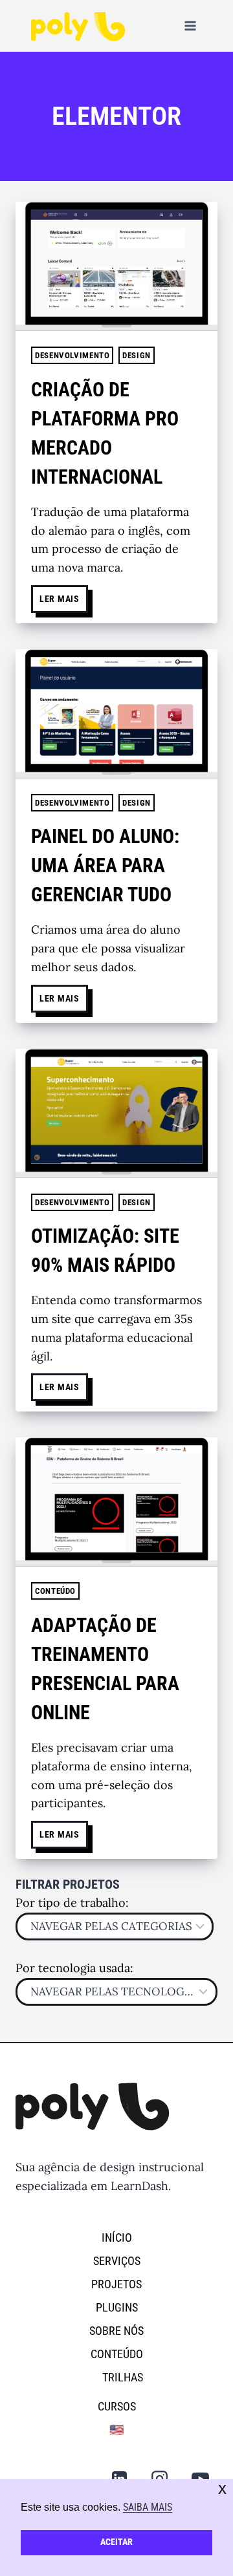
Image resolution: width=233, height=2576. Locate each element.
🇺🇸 (116, 2430)
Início (117, 2238)
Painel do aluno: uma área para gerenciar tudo (105, 865)
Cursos (117, 2406)
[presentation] (116, 266)
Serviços (117, 2261)
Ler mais (64, 595)
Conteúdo (55, 1591)
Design (137, 355)
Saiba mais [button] (148, 2507)
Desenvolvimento (72, 355)
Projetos (116, 2284)
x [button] (222, 2488)
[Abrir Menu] (190, 26)
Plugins (117, 2307)
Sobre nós (116, 2331)
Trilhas (123, 2377)
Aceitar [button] (116, 2542)
